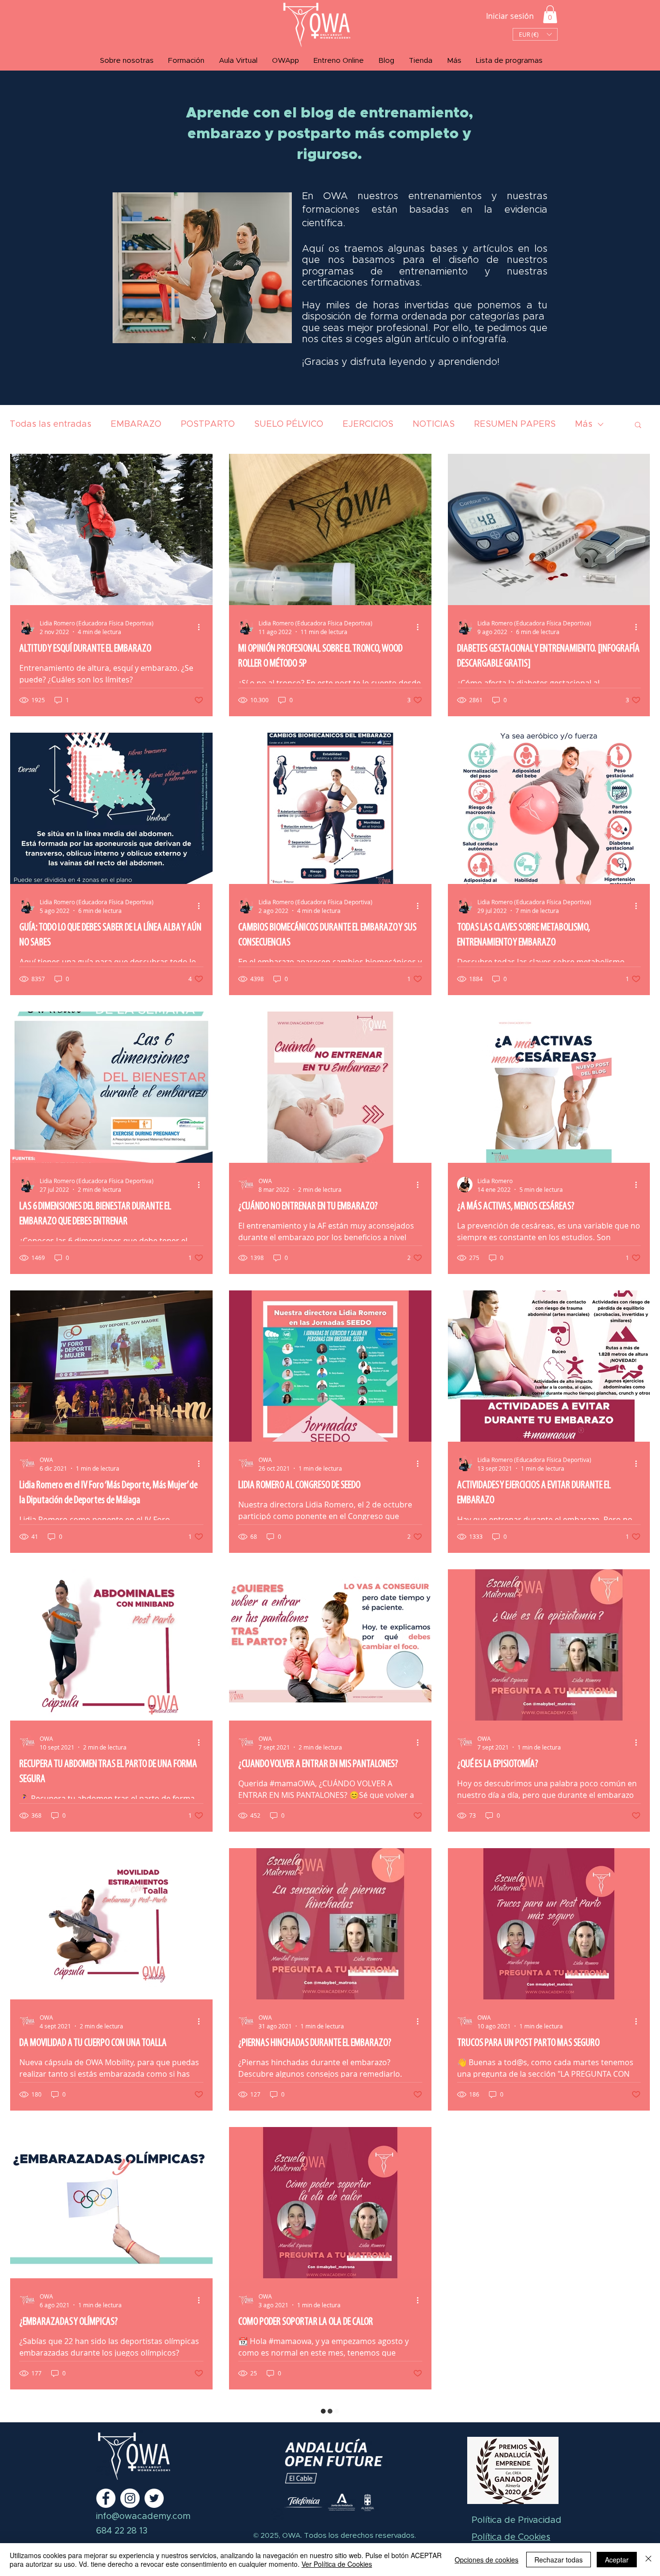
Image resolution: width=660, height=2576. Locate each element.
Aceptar (617, 2560)
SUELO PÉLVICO (289, 424)
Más (584, 424)
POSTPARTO (208, 424)
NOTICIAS (434, 424)
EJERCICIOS (368, 424)
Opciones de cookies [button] (487, 2560)
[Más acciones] (202, 627)
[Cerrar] (648, 2560)
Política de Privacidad (517, 2520)
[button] (550, 14)
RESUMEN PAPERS (515, 424)
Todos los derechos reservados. (359, 2536)
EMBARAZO (136, 424)
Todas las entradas (50, 424)
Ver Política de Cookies (337, 2564)
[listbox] (535, 34)
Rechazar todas (559, 2560)
